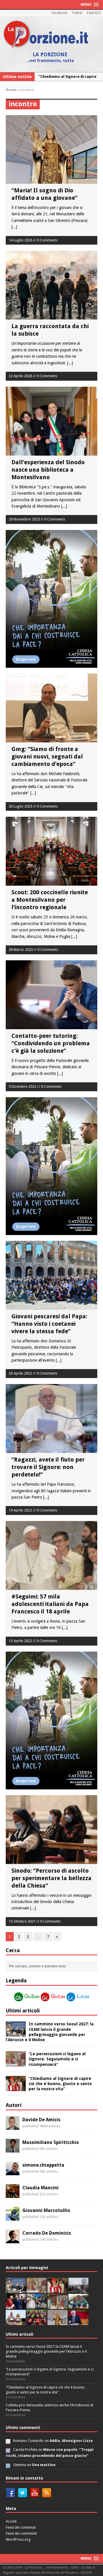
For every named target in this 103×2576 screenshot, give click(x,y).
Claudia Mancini (40, 2188)
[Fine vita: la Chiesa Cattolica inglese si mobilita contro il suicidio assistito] (16, 2306)
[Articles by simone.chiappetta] (13, 2172)
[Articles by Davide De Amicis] (13, 2126)
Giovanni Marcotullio (46, 2210)
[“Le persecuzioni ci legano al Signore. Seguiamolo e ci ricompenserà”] (16, 2063)
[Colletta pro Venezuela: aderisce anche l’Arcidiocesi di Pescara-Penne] (78, 2290)
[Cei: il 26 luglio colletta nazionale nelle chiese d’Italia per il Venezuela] (78, 2322)
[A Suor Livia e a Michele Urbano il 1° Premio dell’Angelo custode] (16, 2322)
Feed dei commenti (21, 2533)
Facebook (60, 13)
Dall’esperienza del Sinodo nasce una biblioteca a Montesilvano (48, 470)
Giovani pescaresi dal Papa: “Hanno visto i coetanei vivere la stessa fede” (49, 1324)
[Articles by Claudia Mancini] (13, 2194)
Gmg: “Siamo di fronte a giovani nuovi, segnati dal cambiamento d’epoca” (47, 756)
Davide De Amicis (41, 2120)
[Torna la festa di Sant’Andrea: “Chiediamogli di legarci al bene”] (58, 2306)
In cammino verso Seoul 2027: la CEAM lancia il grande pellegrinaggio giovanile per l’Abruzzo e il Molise (46, 2351)
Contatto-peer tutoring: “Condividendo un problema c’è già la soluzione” (51, 1043)
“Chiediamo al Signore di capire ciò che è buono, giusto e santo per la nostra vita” (60, 2084)
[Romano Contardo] (8, 2441)
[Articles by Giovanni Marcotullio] (13, 2217)
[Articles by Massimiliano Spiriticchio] (13, 2149)
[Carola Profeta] (8, 2450)
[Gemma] (8, 2465)
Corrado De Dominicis (47, 2233)
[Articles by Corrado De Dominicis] (13, 2240)
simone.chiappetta (43, 2165)
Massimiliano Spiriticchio (51, 2142)
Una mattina (44, 2465)
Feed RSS (94, 13)
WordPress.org (18, 2539)
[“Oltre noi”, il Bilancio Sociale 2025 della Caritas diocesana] (37, 2322)
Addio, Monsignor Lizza (71, 2441)
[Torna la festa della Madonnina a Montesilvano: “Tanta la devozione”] (37, 2306)
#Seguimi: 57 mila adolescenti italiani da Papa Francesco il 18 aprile (50, 1604)
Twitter (77, 13)
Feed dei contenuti (21, 2527)
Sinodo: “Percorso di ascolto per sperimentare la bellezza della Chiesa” (51, 1878)
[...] (14, 227)
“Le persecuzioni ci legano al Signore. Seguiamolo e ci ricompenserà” (57, 2059)
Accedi (11, 2521)
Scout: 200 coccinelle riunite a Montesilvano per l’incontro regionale (50, 900)
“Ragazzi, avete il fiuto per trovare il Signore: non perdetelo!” (48, 1467)
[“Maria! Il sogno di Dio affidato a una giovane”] (58, 2322)
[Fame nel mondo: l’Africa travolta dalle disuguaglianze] (78, 2306)
